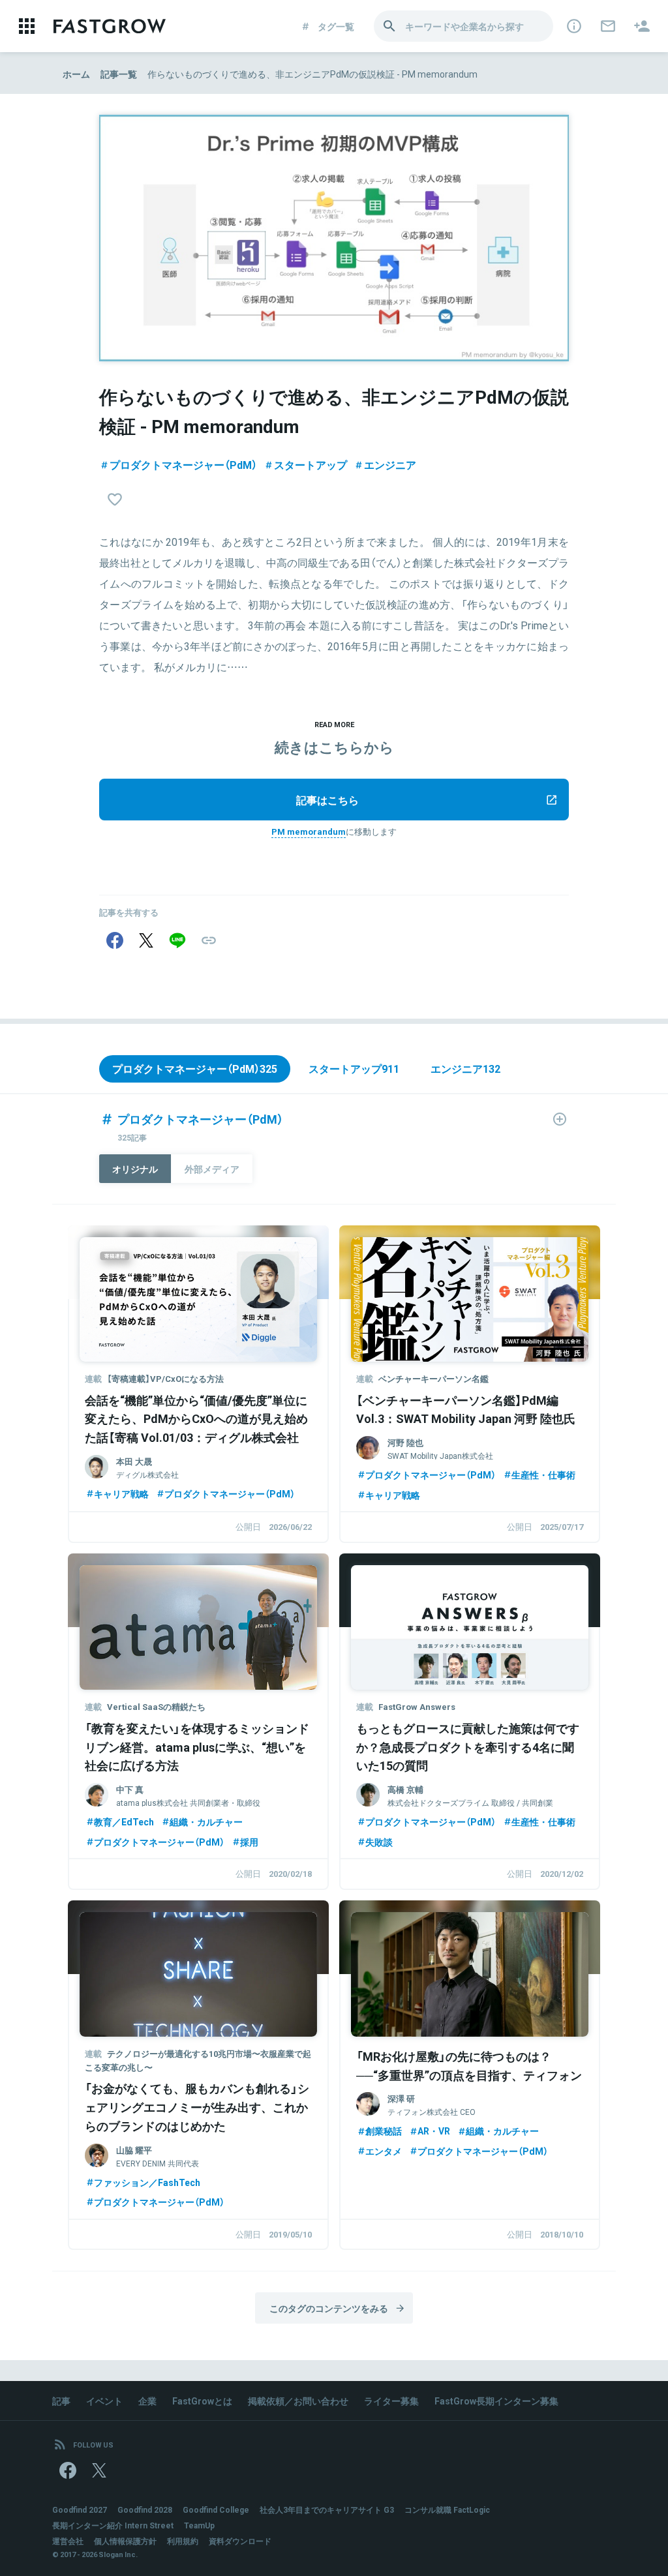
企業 (147, 2401)
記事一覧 (119, 74)
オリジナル (135, 1169)
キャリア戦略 (121, 1493)
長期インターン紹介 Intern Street (113, 2525)
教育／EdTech (124, 1821)
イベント (104, 2401)
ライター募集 (391, 2401)
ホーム (76, 74)
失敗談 (379, 1842)
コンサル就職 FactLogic (447, 2509)
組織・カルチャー (206, 1821)
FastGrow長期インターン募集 (496, 2401)
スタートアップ (311, 464)
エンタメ (384, 2151)
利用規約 (183, 2541)
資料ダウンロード (240, 2541)
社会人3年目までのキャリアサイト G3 (327, 2509)
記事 (61, 2401)
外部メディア (212, 1169)
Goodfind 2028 (145, 2509)
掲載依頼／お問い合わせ (298, 2401)
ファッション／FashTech (147, 2182)
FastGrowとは (202, 2401)
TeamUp (199, 2525)
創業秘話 (384, 2131)
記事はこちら (327, 800)
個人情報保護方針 (125, 2541)
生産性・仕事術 (543, 1475)
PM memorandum (309, 831)
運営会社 (68, 2541)
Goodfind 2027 (80, 2509)
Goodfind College (216, 2509)
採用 (249, 1842)
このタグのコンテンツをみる (329, 2308)
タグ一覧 (336, 26)
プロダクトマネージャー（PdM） (183, 464)
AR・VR (434, 2131)
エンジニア (390, 464)
